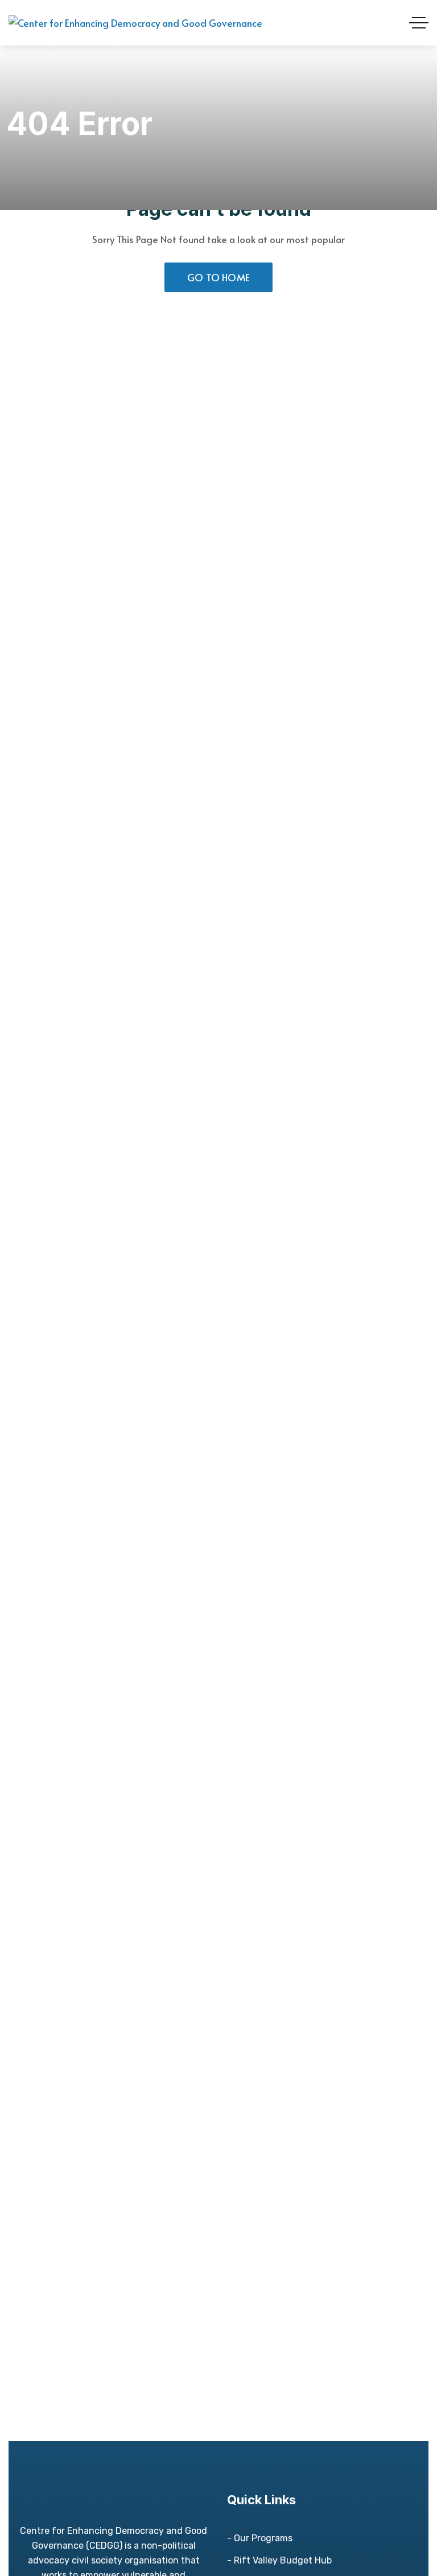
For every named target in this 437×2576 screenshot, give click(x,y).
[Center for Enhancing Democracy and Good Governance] (135, 23)
